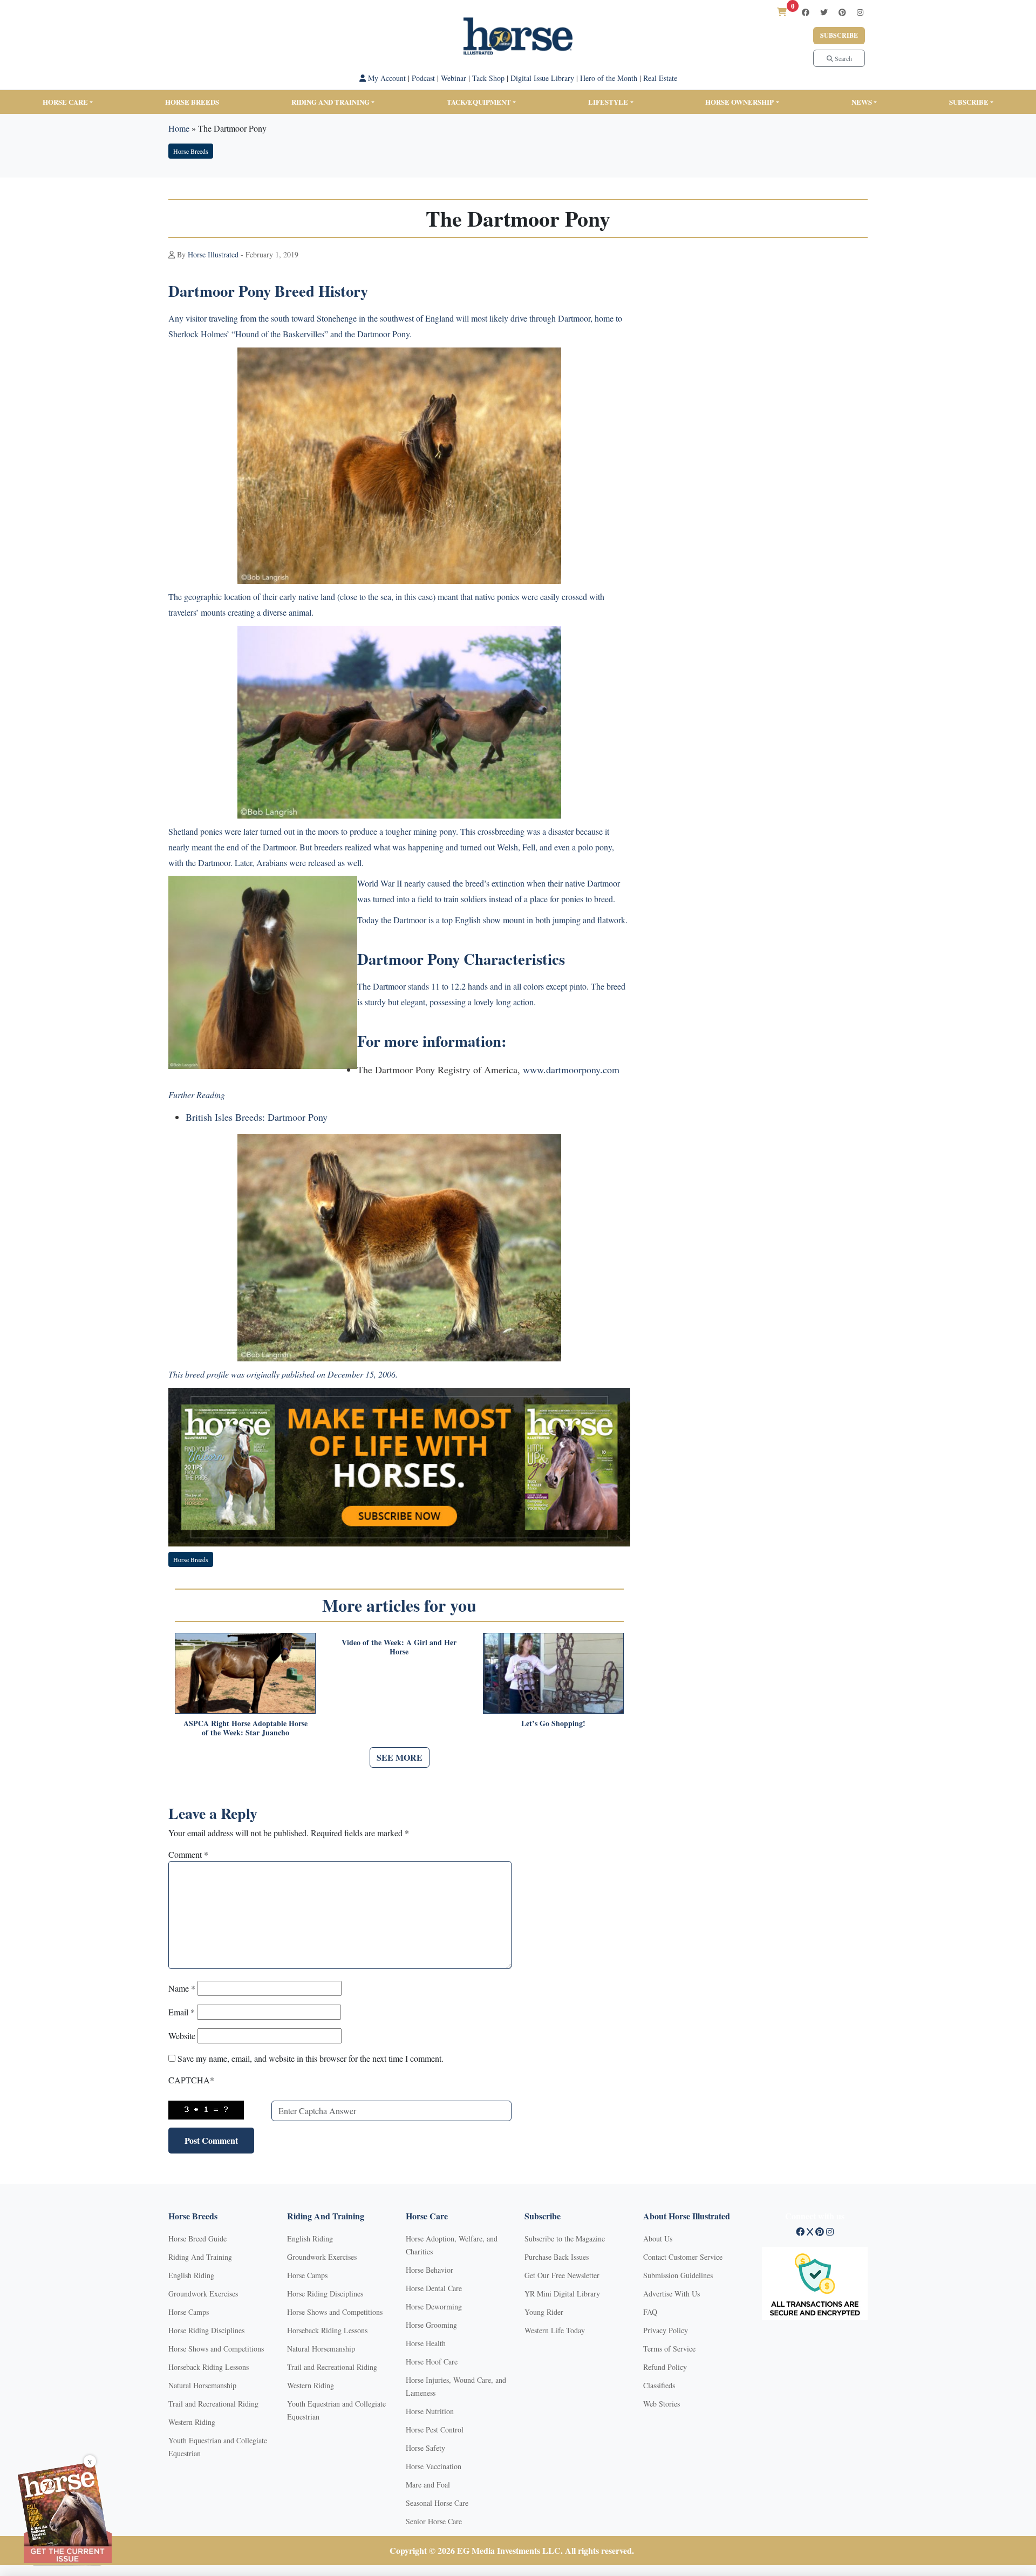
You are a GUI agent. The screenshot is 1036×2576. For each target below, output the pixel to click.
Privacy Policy (666, 2330)
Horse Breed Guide (197, 2238)
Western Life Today (555, 2330)
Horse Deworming (434, 2306)
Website (182, 2036)
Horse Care (65, 102)
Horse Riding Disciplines (206, 2330)
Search (843, 58)
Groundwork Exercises (203, 2294)
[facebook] (806, 12)
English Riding (191, 2275)
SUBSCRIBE (969, 102)
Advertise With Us (672, 2294)
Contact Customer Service (683, 2257)
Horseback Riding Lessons (209, 2367)
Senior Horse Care (434, 2521)
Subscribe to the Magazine (565, 2238)
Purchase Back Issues (557, 2257)
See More (400, 1757)
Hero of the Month (609, 78)
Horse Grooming (431, 2325)
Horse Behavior (430, 2270)
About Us (658, 2238)
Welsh (507, 847)
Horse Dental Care (434, 2288)
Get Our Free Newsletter (562, 2275)
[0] (782, 12)
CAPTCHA (191, 2080)
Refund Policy (665, 2367)
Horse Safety (425, 2448)
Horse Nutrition (430, 2411)
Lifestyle (608, 102)
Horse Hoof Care (432, 2362)
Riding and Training (330, 102)
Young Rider (544, 2312)
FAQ (650, 2312)
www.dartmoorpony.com (571, 1069)
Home (179, 128)
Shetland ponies (195, 831)
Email (182, 2012)
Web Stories (662, 2404)
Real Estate (660, 78)
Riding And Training (200, 2257)
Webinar (454, 78)
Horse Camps (189, 2312)
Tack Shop (488, 78)
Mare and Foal (428, 2485)
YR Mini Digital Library (562, 2294)
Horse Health (426, 2343)
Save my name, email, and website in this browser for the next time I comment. (311, 2058)
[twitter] (824, 12)
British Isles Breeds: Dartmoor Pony (257, 1117)
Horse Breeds (192, 102)
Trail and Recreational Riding (213, 2404)
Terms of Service (669, 2349)
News (862, 102)
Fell (529, 847)
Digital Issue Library (542, 78)
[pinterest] (842, 12)
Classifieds (659, 2385)
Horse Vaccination (434, 2466)
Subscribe (839, 35)
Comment (188, 1854)
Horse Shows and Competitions (216, 2349)
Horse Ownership (739, 102)
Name (182, 1988)
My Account (386, 78)
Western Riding (192, 2422)
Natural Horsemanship (202, 2385)
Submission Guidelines (678, 2275)
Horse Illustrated (213, 254)
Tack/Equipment (479, 102)
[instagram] (860, 12)
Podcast (423, 78)
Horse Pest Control (435, 2430)
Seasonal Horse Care (437, 2503)
